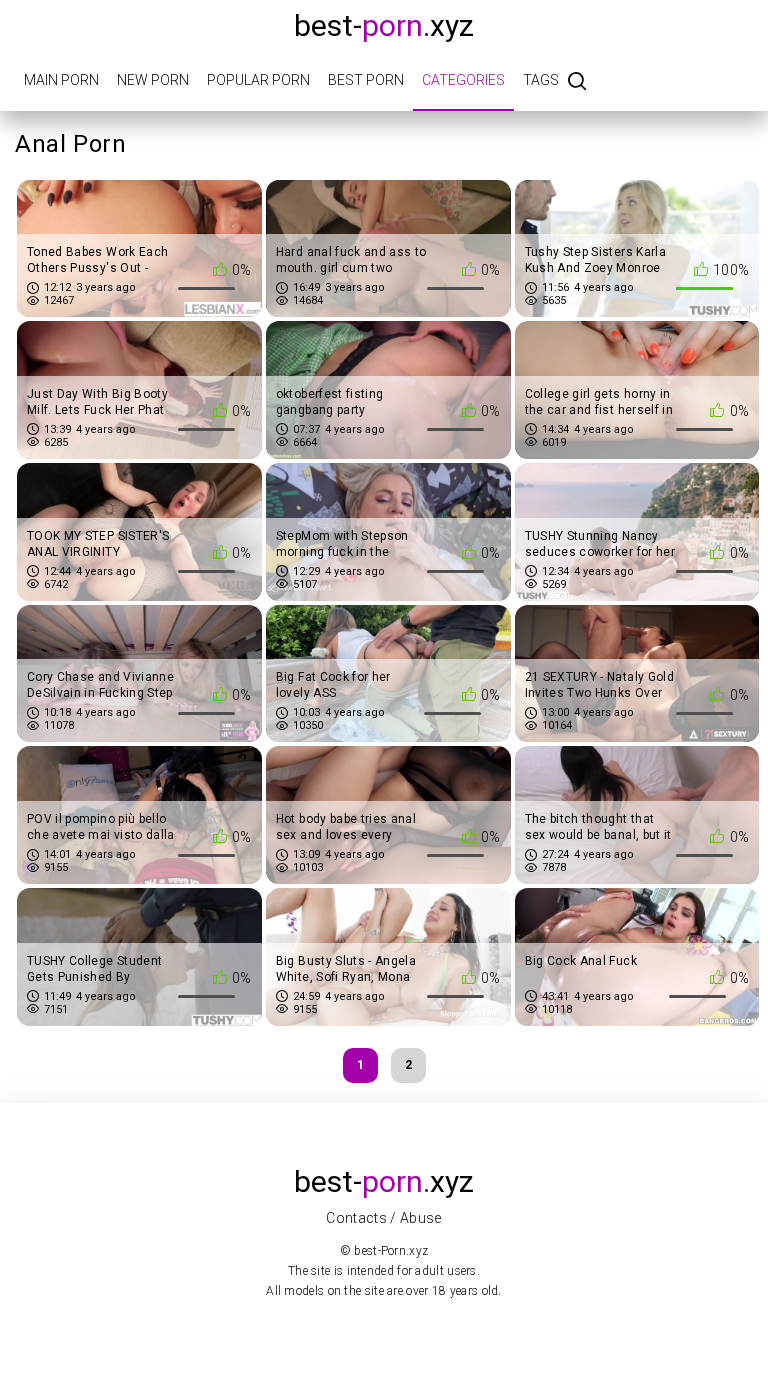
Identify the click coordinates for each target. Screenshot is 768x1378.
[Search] (577, 82)
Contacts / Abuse (384, 1218)
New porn (153, 80)
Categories (463, 80)
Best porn (366, 80)
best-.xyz (384, 25)
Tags (541, 80)
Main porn (61, 80)
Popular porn (258, 80)
